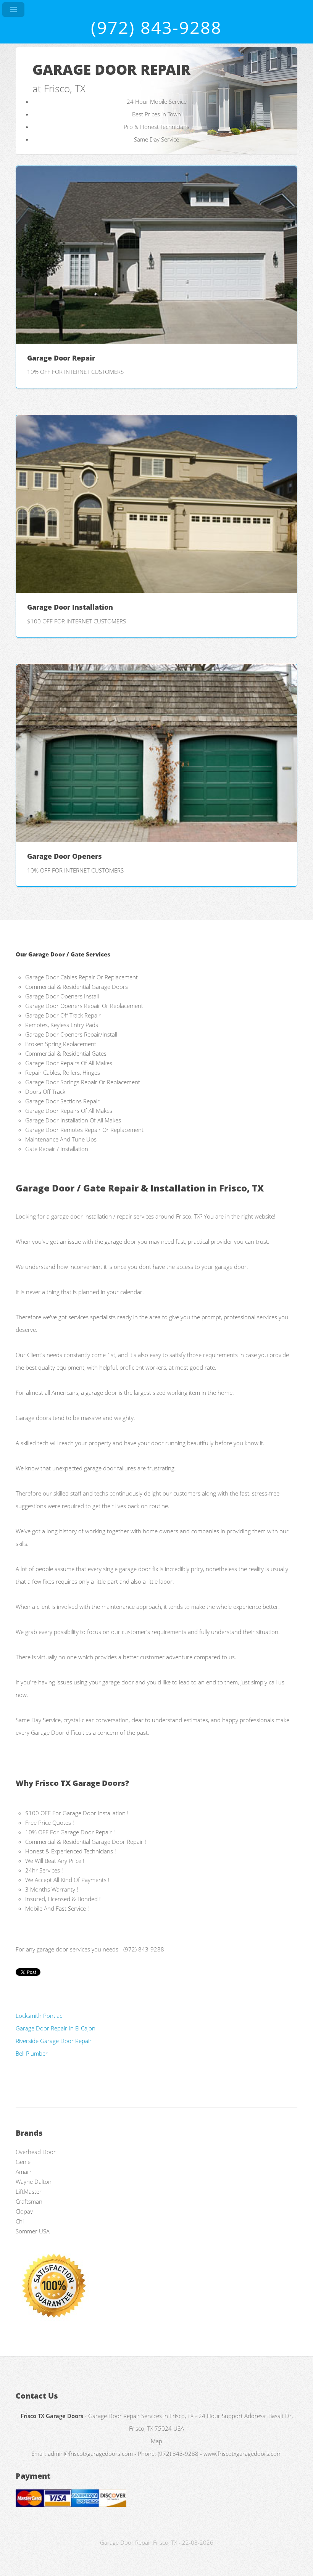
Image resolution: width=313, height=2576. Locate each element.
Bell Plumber (32, 2053)
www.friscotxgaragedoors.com (243, 2454)
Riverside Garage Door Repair (54, 2041)
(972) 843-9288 (156, 27)
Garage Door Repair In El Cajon (56, 2028)
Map (156, 2441)
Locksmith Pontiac (39, 2016)
